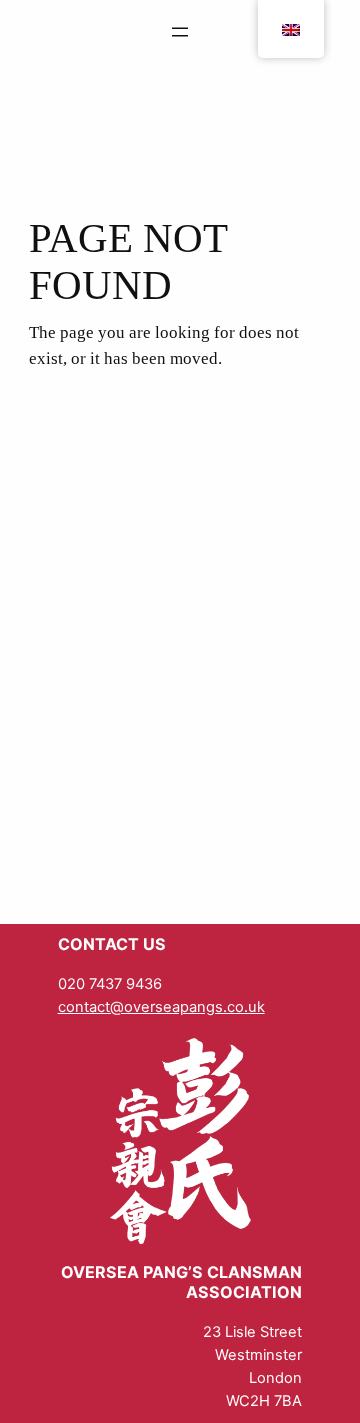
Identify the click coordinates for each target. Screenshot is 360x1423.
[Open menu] (180, 32)
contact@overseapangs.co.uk (161, 1007)
